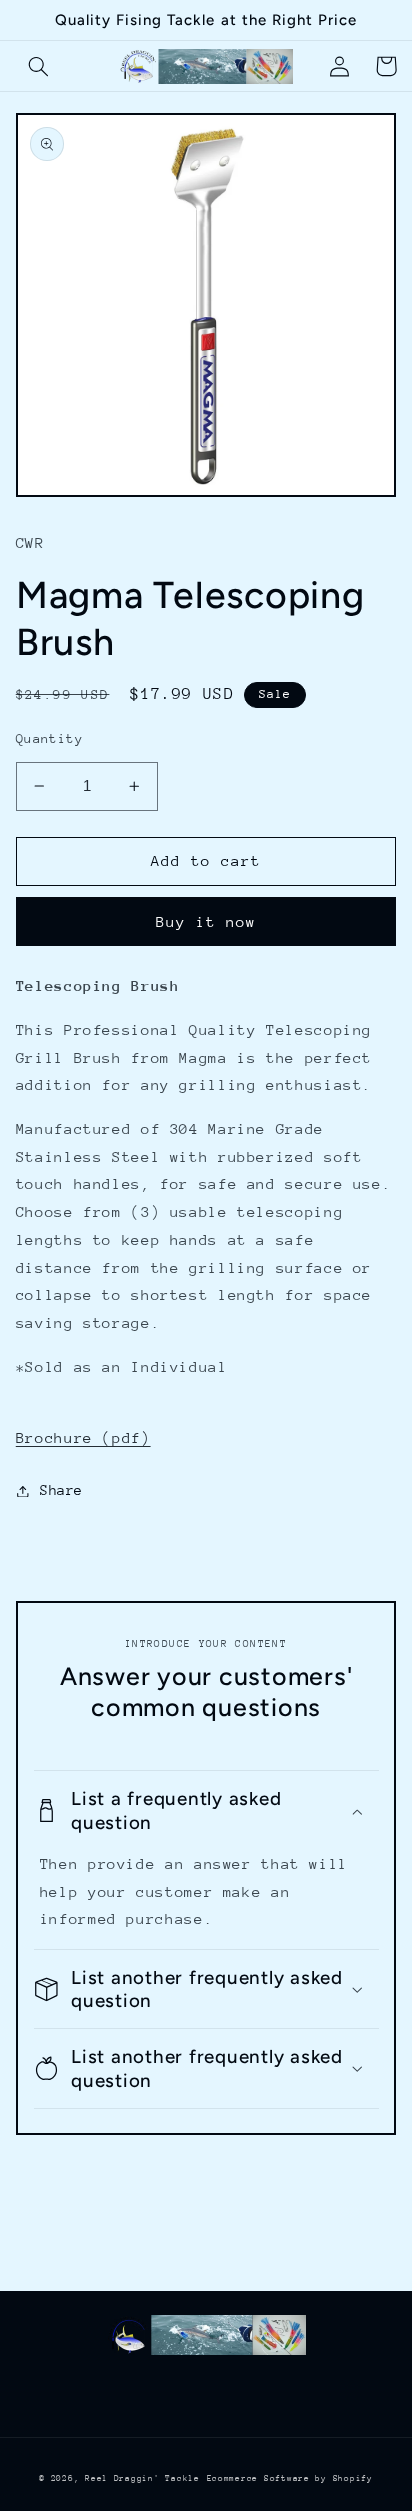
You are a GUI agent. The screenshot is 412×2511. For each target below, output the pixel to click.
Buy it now (206, 921)
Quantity (49, 738)
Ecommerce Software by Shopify (290, 2478)
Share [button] (61, 1490)
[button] (39, 66)
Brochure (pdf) (83, 1437)
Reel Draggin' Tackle (142, 2478)
